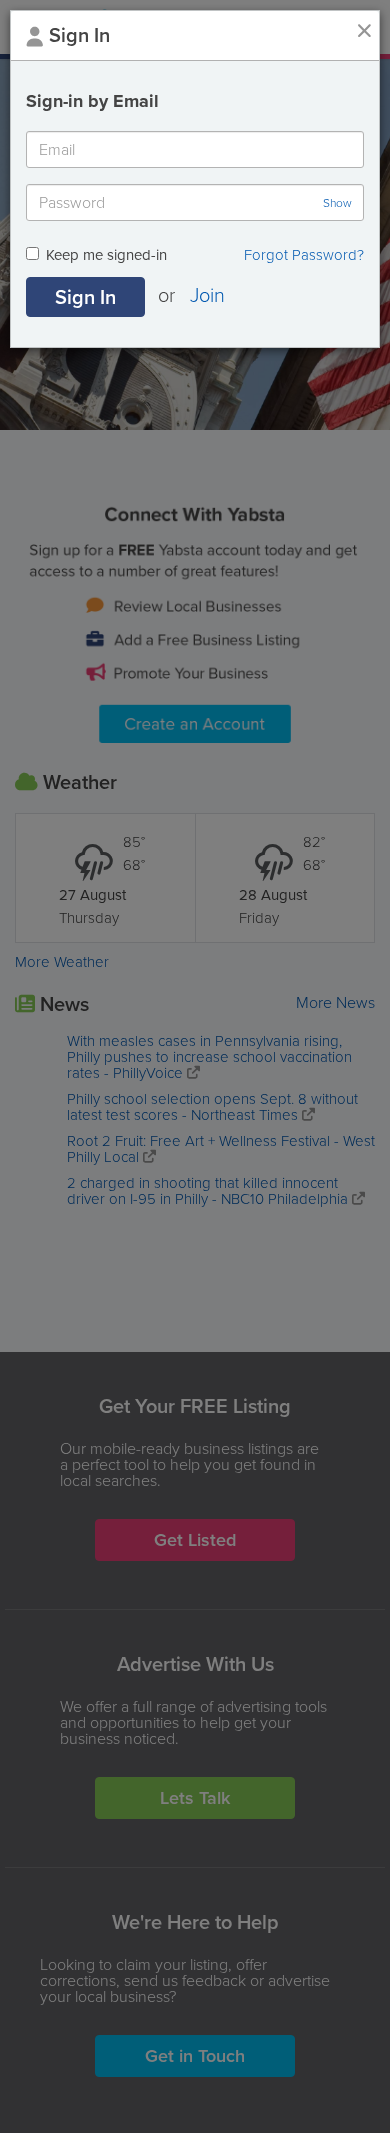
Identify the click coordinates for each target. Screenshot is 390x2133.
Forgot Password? (304, 255)
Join (207, 294)
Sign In (85, 297)
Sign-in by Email (92, 101)
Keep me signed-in (106, 256)
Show (337, 203)
